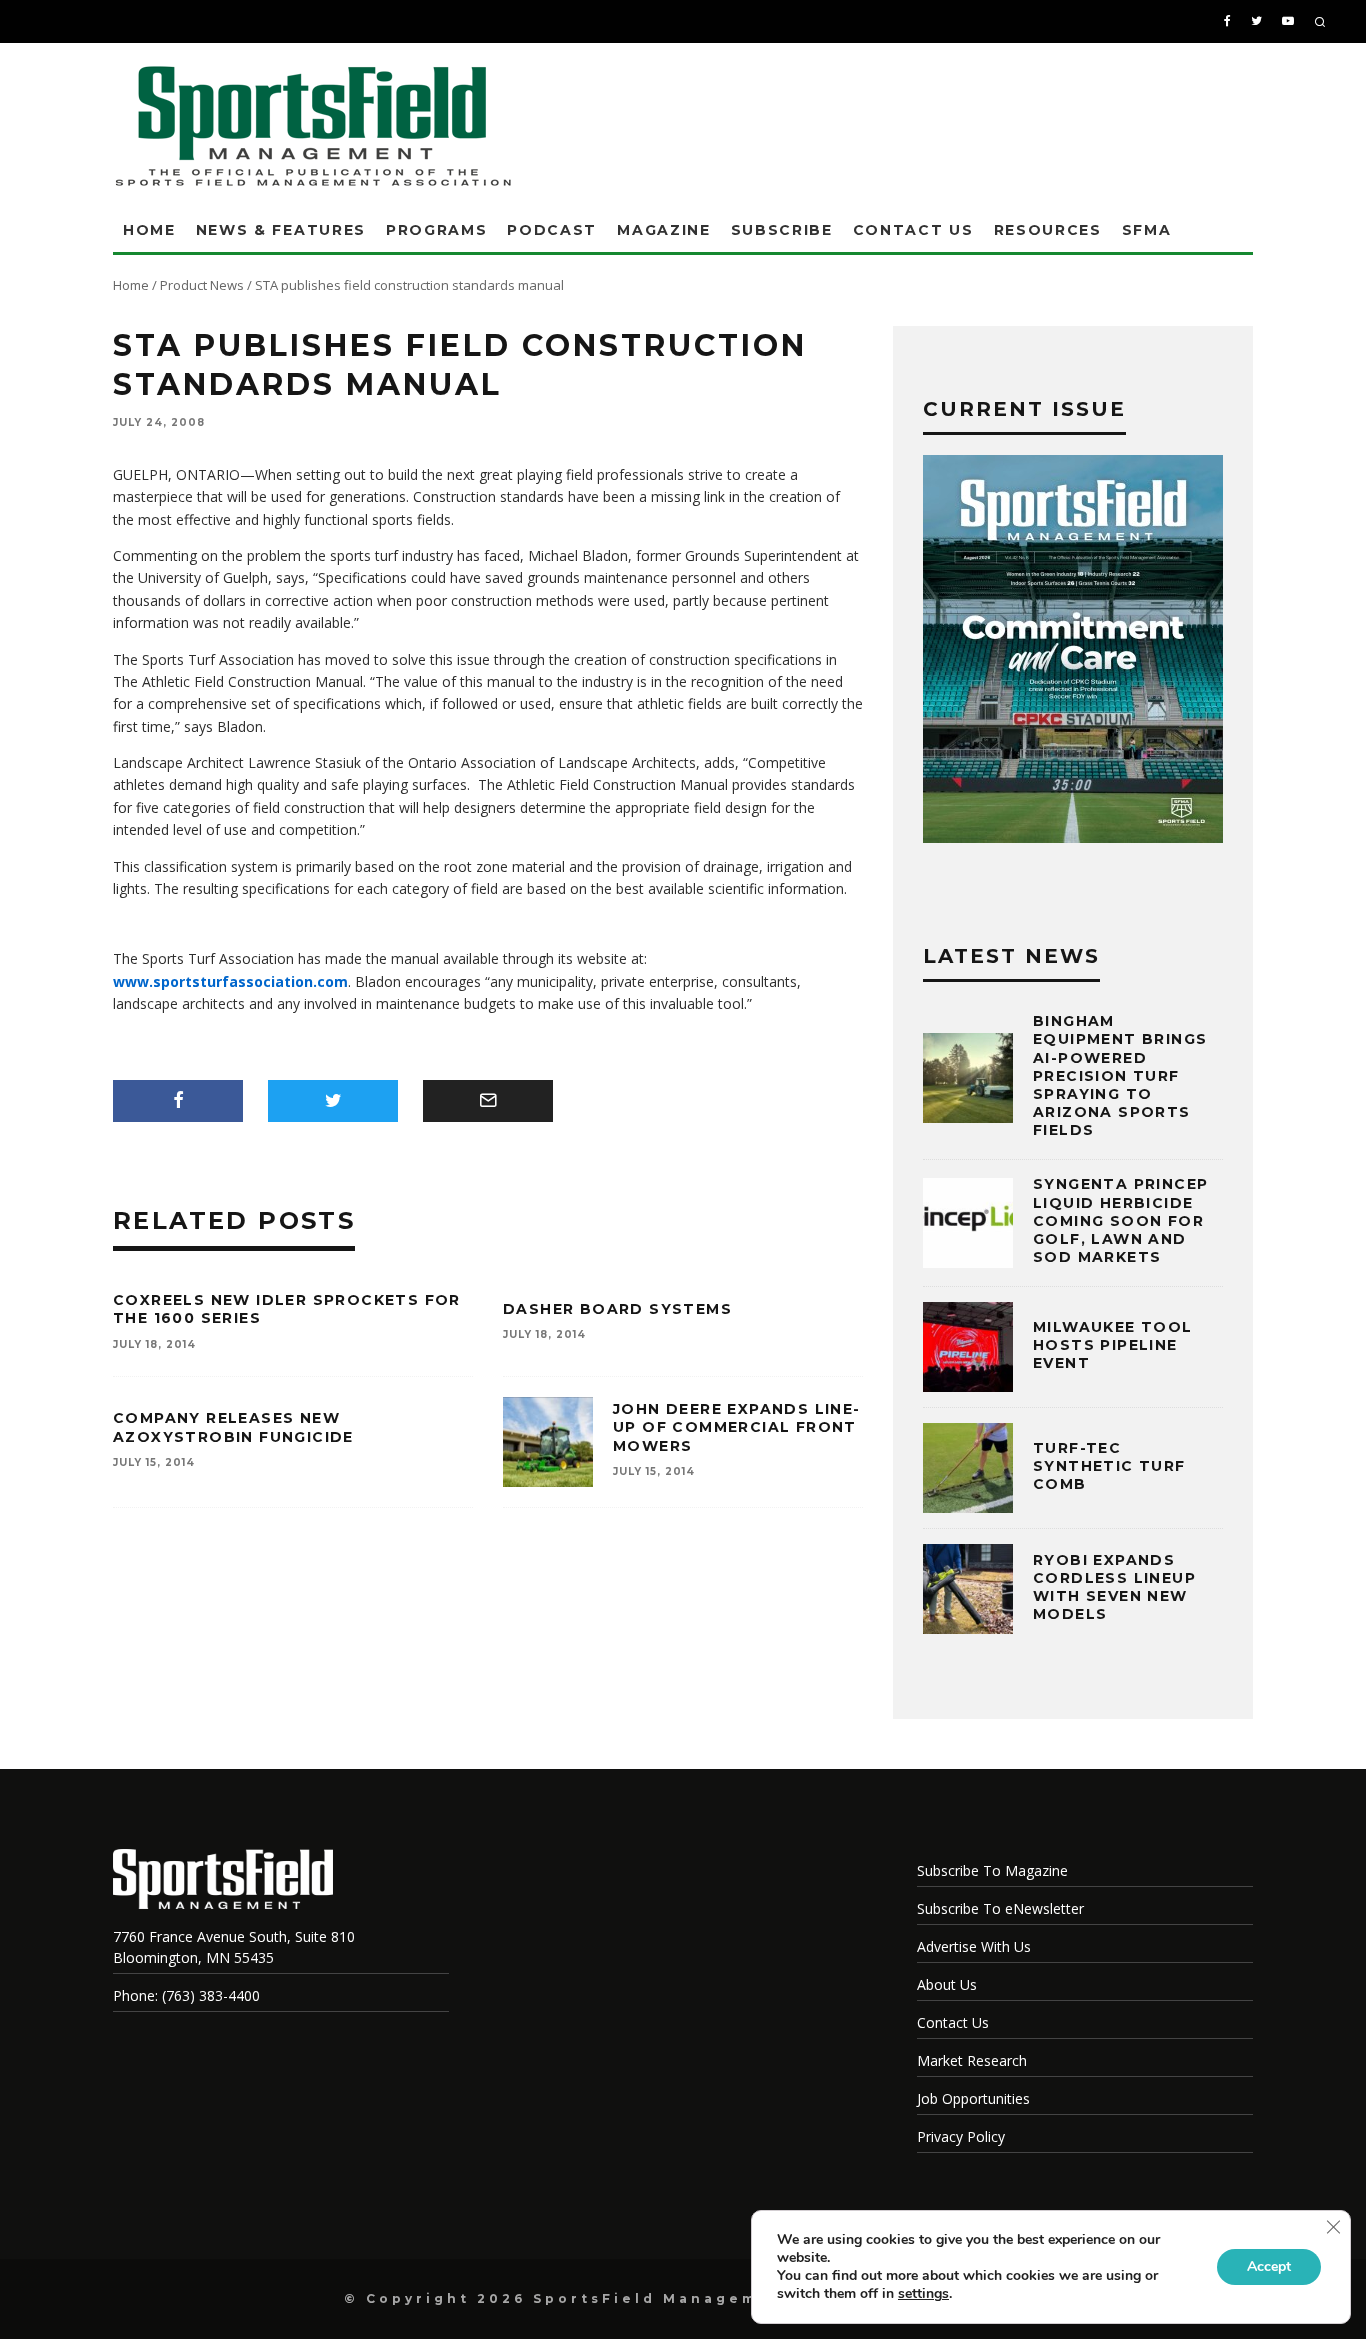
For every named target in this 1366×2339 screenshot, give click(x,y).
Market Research (972, 2060)
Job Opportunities (973, 2098)
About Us (947, 1984)
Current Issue (1024, 409)
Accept (1269, 2266)
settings (923, 2294)
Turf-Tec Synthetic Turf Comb (1109, 1466)
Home (149, 230)
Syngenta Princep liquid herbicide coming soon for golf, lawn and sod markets (1120, 1220)
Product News (202, 285)
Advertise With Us (974, 1946)
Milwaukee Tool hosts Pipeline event (1113, 1345)
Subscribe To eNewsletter (1000, 1908)
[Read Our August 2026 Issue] (1073, 652)
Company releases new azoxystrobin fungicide (233, 1427)
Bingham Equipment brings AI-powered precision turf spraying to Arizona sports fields (1120, 1075)
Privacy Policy (961, 2136)
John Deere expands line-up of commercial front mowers (737, 1427)
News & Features (281, 230)
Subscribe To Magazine (992, 1870)
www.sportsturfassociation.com (230, 981)
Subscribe (782, 230)
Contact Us (913, 230)
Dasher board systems (617, 1309)
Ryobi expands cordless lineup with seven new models (1114, 1587)
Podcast (552, 230)
